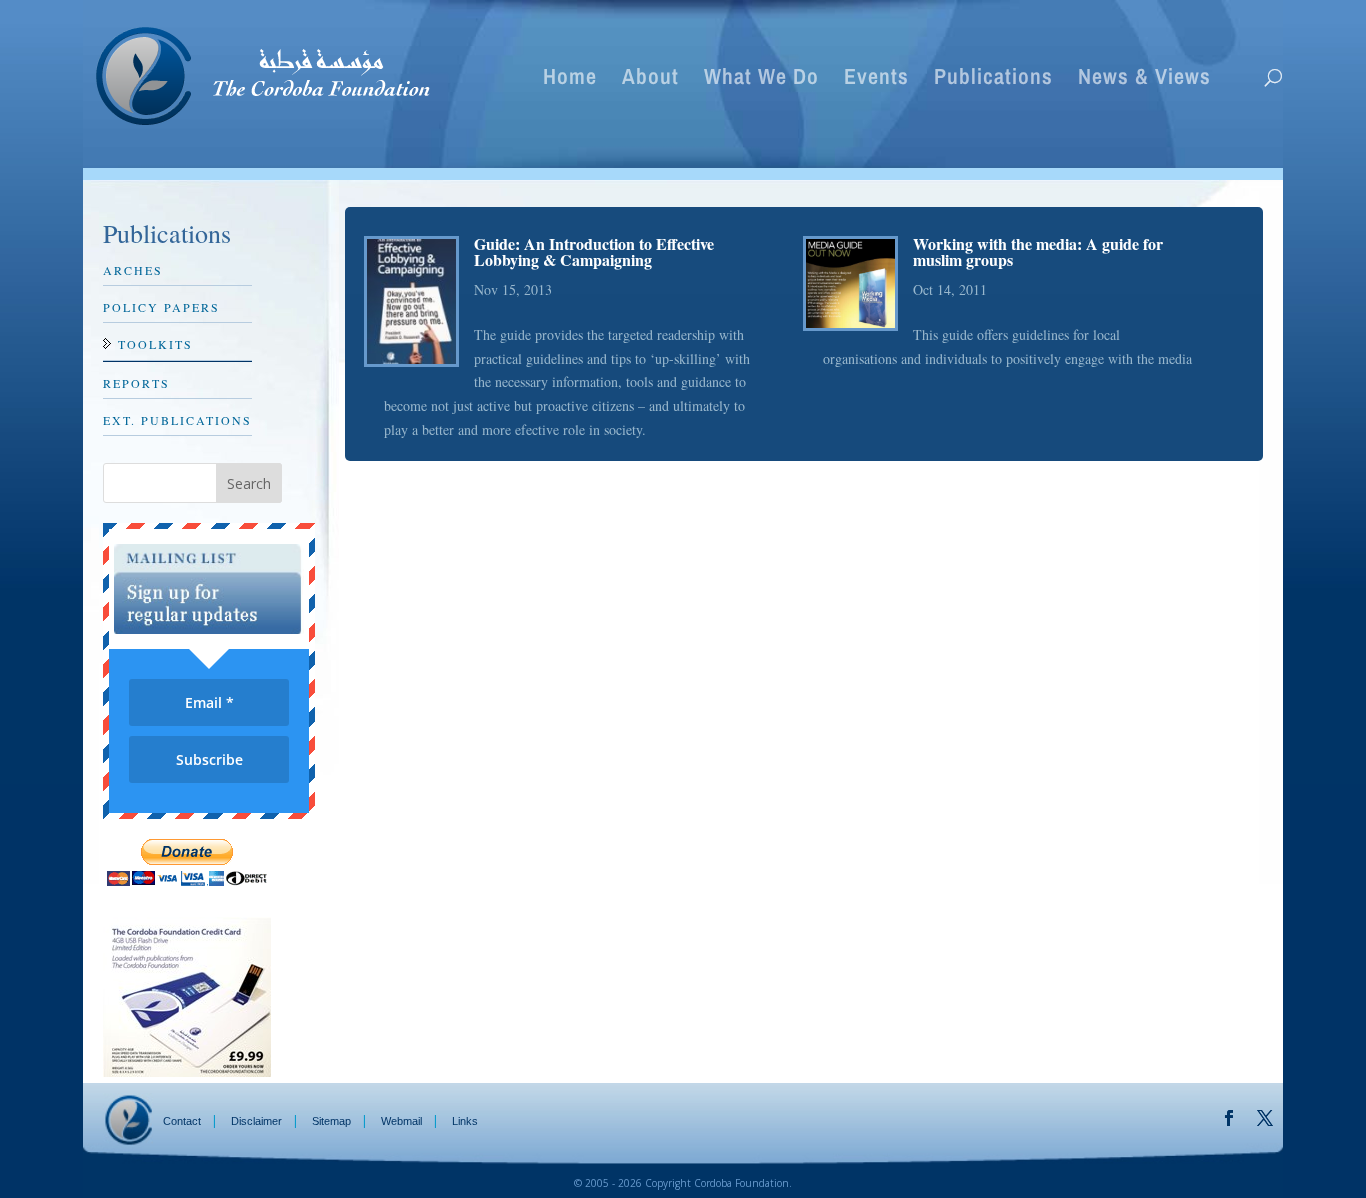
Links (465, 1121)
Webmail (401, 1121)
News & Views (1144, 80)
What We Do (761, 80)
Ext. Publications (177, 420)
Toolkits (155, 344)
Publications (993, 80)
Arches (133, 270)
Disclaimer (256, 1121)
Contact (182, 1121)
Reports (136, 383)
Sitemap (331, 1121)
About (650, 80)
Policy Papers (161, 307)
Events (876, 80)
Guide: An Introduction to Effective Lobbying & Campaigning (594, 251)
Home (570, 80)
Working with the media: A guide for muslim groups (1038, 251)
